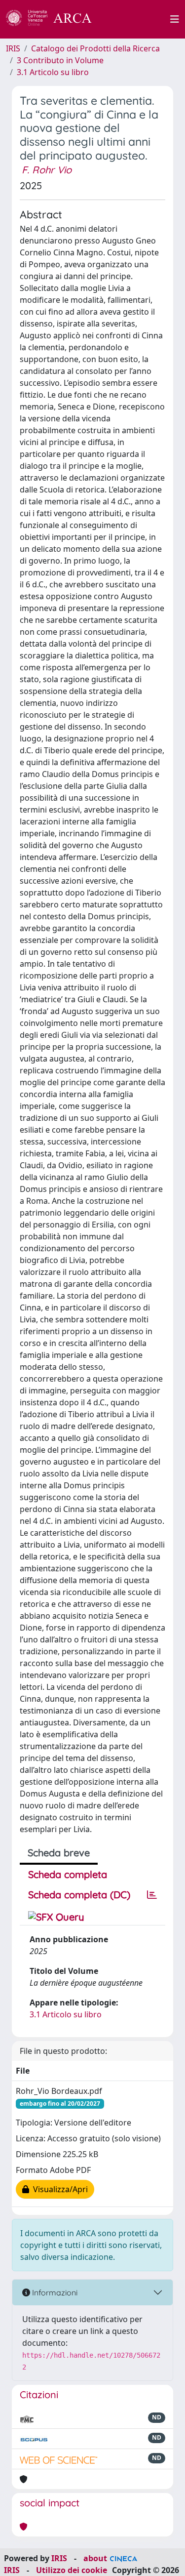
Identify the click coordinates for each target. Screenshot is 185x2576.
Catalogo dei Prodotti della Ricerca (95, 48)
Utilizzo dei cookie (72, 2570)
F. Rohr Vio (47, 170)
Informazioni (54, 2292)
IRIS (13, 48)
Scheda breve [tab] (59, 1853)
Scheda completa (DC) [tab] (79, 1895)
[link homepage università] (137, 19)
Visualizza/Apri (58, 2189)
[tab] (152, 1895)
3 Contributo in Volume (60, 60)
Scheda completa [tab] (68, 1874)
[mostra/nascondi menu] (175, 19)
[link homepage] (54, 19)
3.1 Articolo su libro (53, 72)
